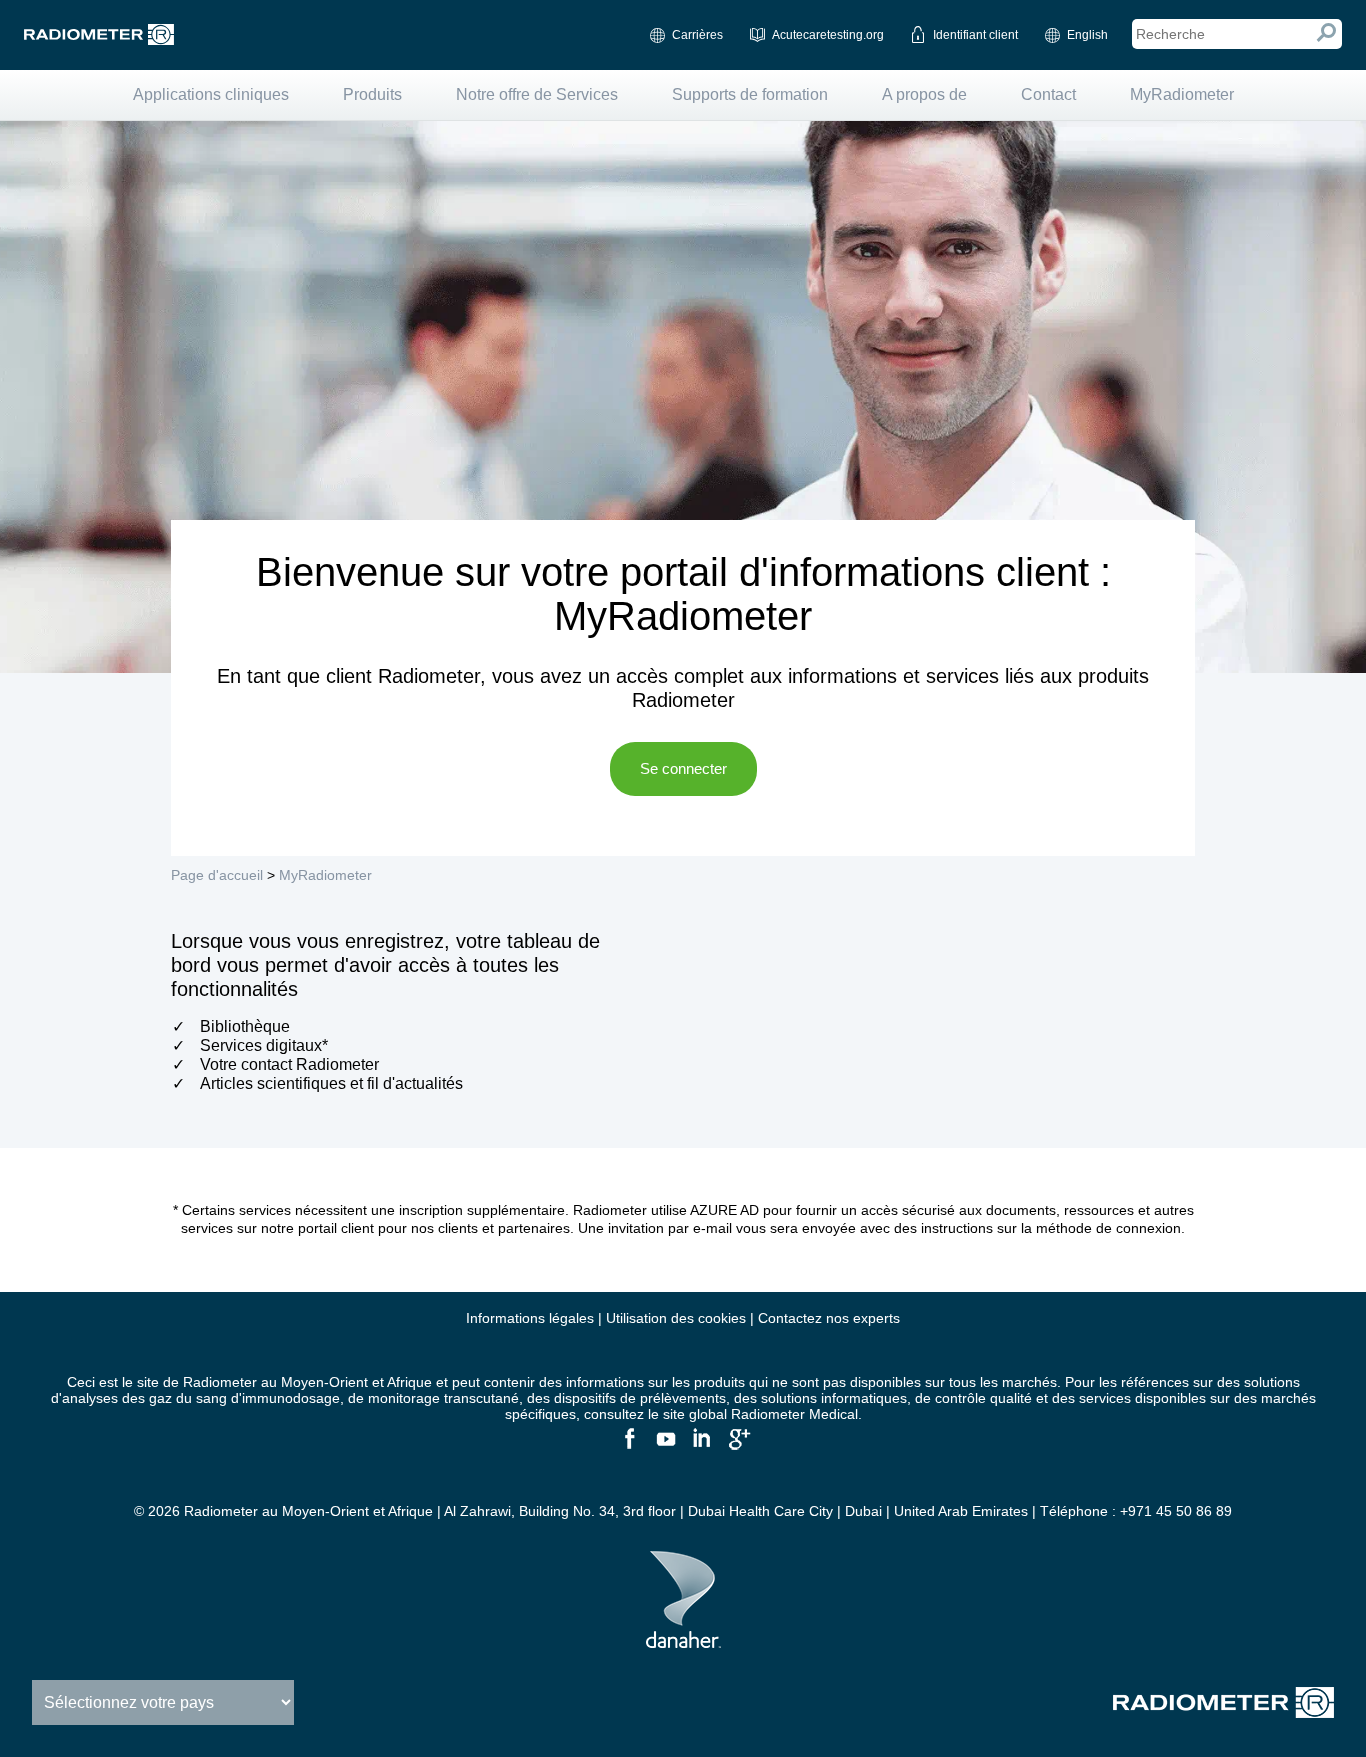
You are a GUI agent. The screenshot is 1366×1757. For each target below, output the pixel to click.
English (1087, 35)
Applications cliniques (211, 94)
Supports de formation (750, 94)
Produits (372, 94)
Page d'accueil (217, 875)
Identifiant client (975, 35)
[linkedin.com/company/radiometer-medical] (701, 1447)
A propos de (924, 94)
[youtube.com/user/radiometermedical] (665, 1447)
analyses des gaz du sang (144, 1398)
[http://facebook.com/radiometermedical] (629, 1447)
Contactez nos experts (829, 1318)
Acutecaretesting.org (828, 35)
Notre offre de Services (537, 94)
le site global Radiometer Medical (753, 1414)
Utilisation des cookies (676, 1318)
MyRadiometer (1182, 94)
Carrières (697, 35)
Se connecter (683, 768)
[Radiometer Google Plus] (737, 1447)
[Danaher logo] (683, 1640)
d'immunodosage (285, 1398)
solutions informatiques (834, 1398)
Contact (1048, 94)
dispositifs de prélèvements (640, 1398)
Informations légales (530, 1318)
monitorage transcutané (443, 1398)
